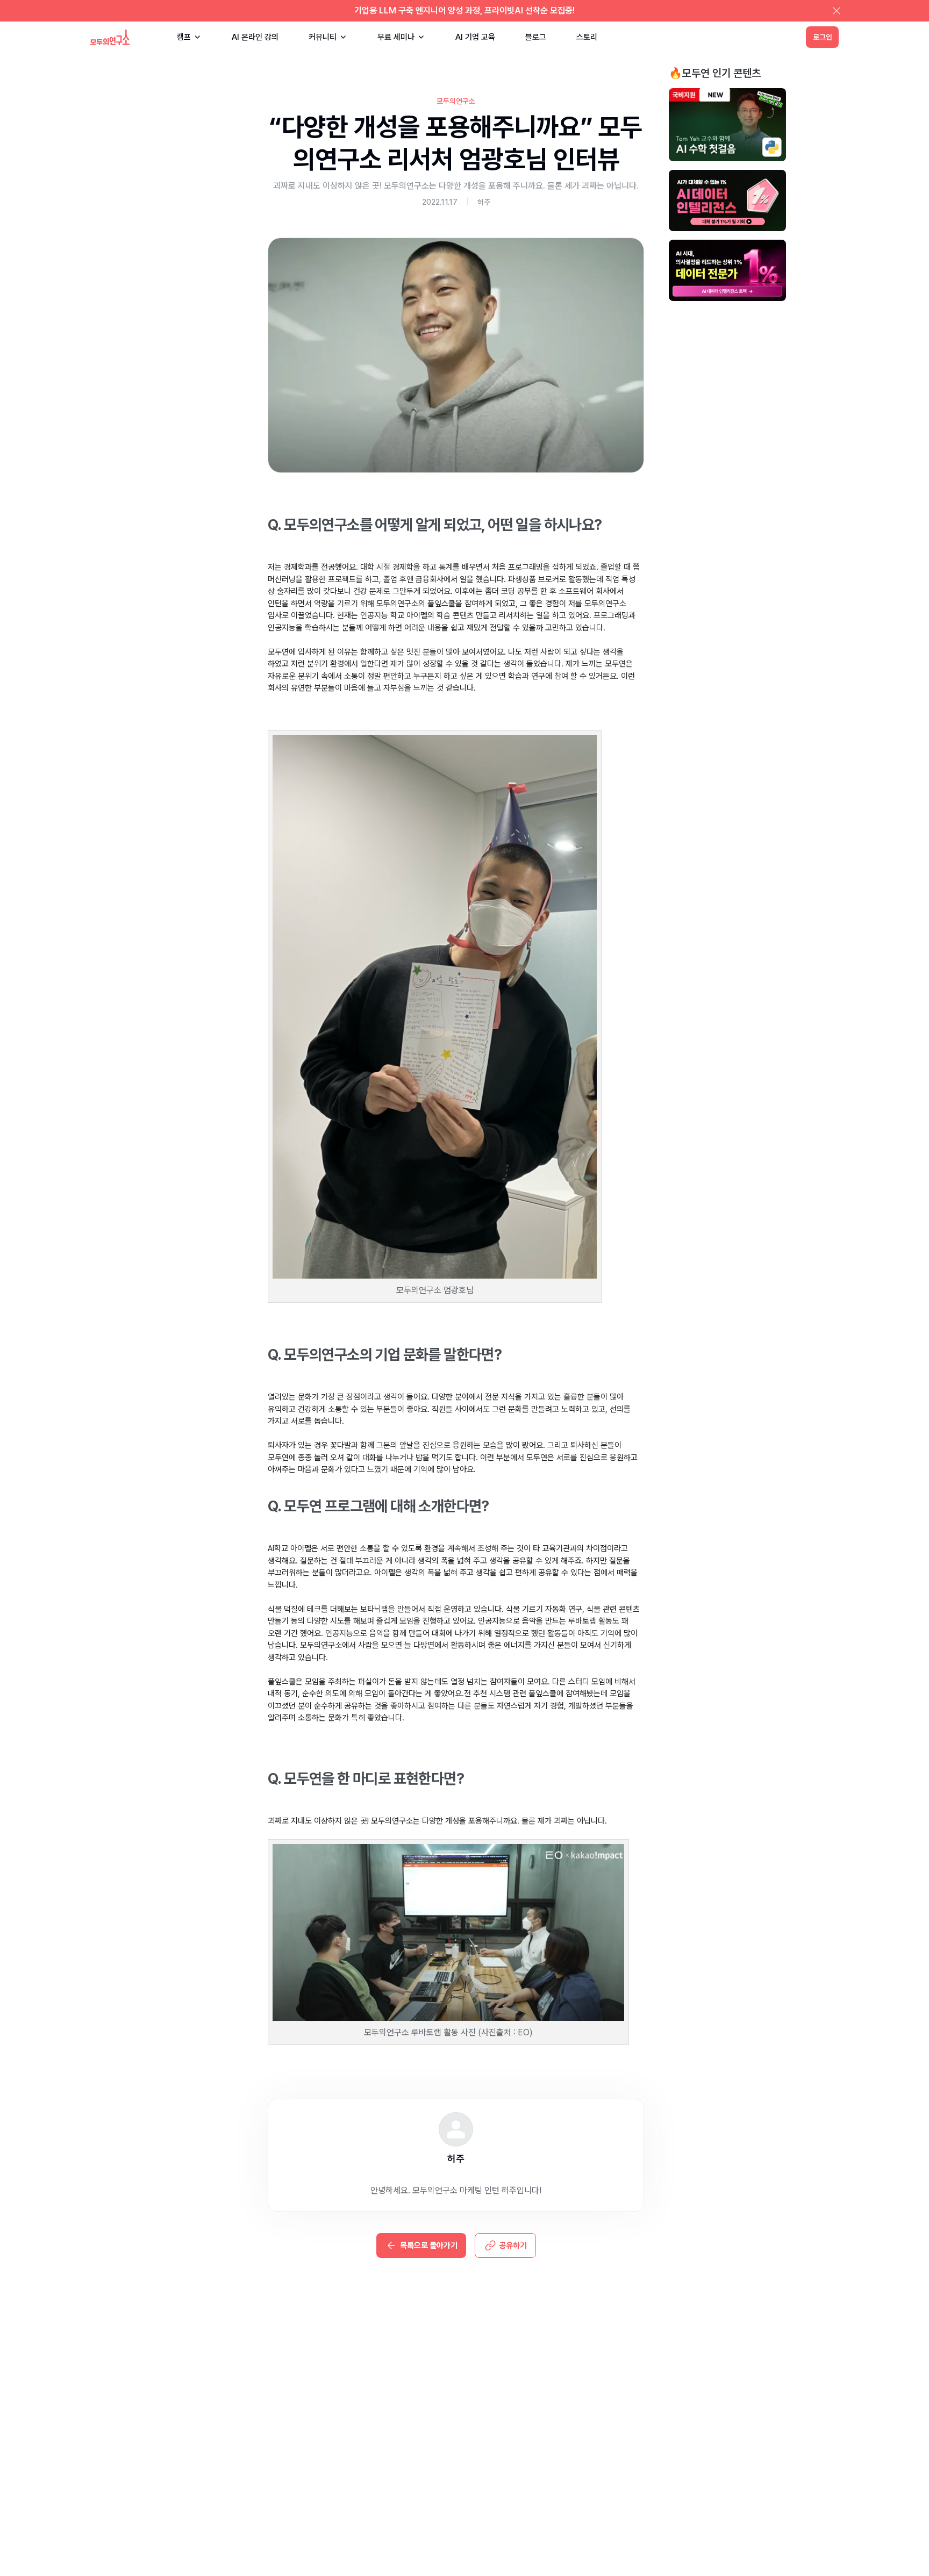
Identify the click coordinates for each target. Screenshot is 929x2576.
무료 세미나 (396, 37)
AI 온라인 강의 (255, 37)
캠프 (184, 37)
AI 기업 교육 (475, 37)
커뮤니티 (323, 37)
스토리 (587, 37)
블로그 (536, 37)
